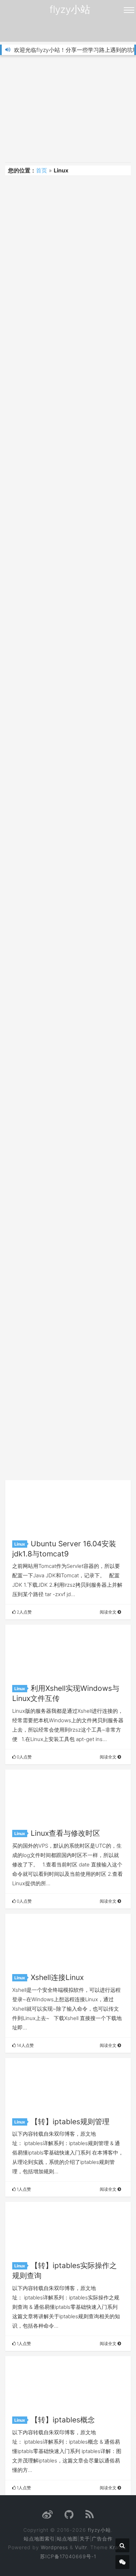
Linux (20, 1544)
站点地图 (67, 2539)
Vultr (81, 2547)
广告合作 (102, 2539)
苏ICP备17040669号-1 (68, 2556)
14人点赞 (25, 2045)
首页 (41, 170)
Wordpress (54, 2547)
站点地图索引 (39, 2539)
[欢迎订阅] (90, 2516)
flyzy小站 (70, 9)
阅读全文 (109, 1612)
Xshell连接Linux (57, 1977)
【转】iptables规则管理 (70, 2122)
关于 (85, 2539)
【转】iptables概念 (63, 2420)
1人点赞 (23, 2189)
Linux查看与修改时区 (65, 1833)
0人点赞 (24, 1757)
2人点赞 (24, 1612)
